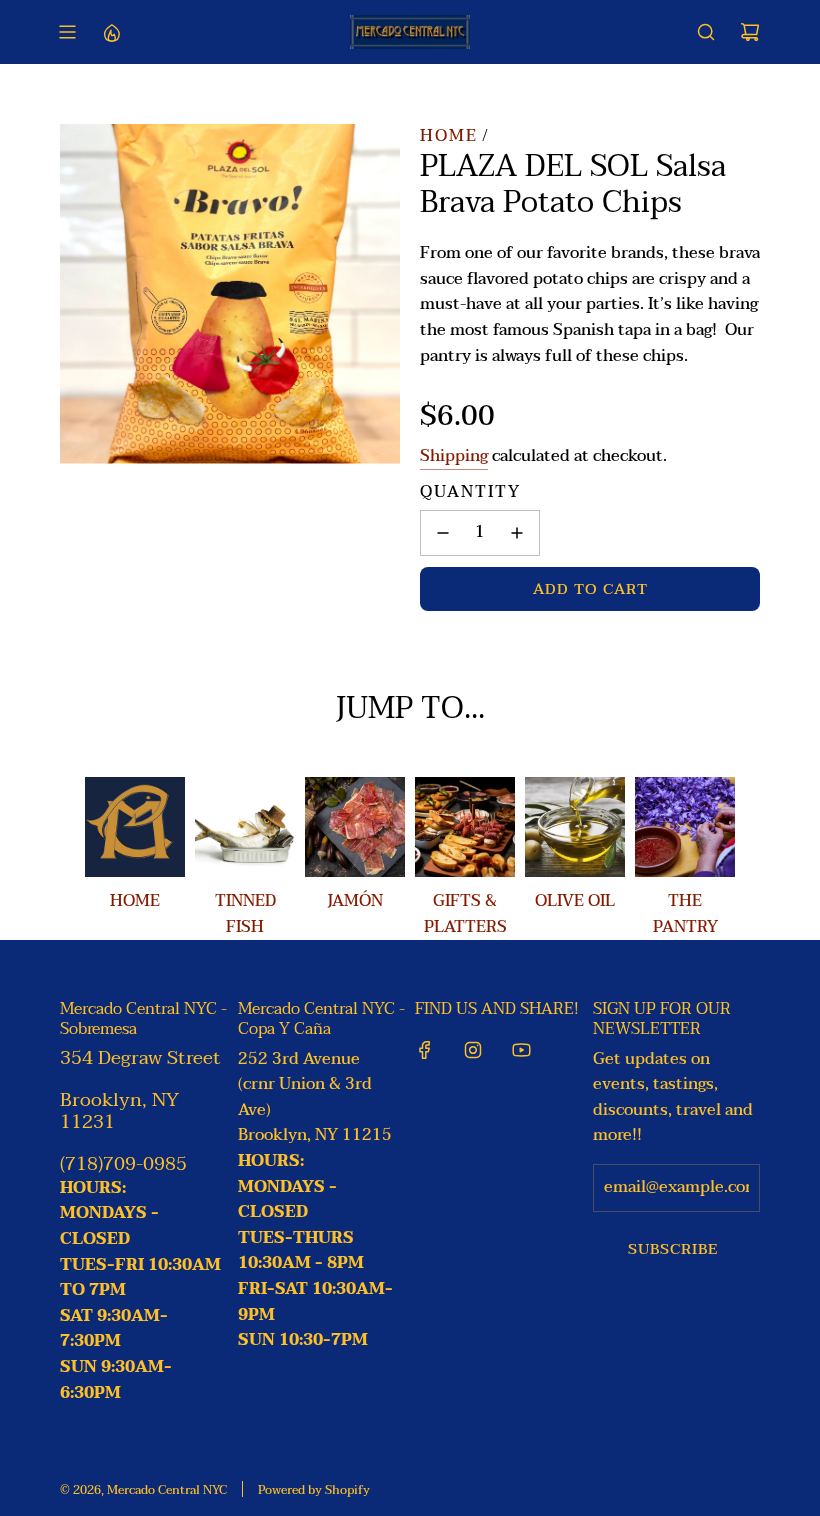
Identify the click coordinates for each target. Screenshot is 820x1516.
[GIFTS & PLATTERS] (465, 827)
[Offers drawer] (111, 32)
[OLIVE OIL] (575, 827)
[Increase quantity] (517, 533)
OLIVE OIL (575, 901)
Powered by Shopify (314, 1490)
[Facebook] (425, 1050)
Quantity (470, 493)
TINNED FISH (245, 914)
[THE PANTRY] (685, 827)
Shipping (454, 456)
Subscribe (673, 1249)
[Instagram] (473, 1050)
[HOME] (135, 827)
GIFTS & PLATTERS (465, 914)
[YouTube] (521, 1050)
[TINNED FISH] (245, 827)
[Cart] (750, 32)
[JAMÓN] (355, 827)
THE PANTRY (685, 914)
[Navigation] (67, 32)
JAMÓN (355, 901)
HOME (135, 901)
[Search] (706, 32)
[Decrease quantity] (443, 533)
